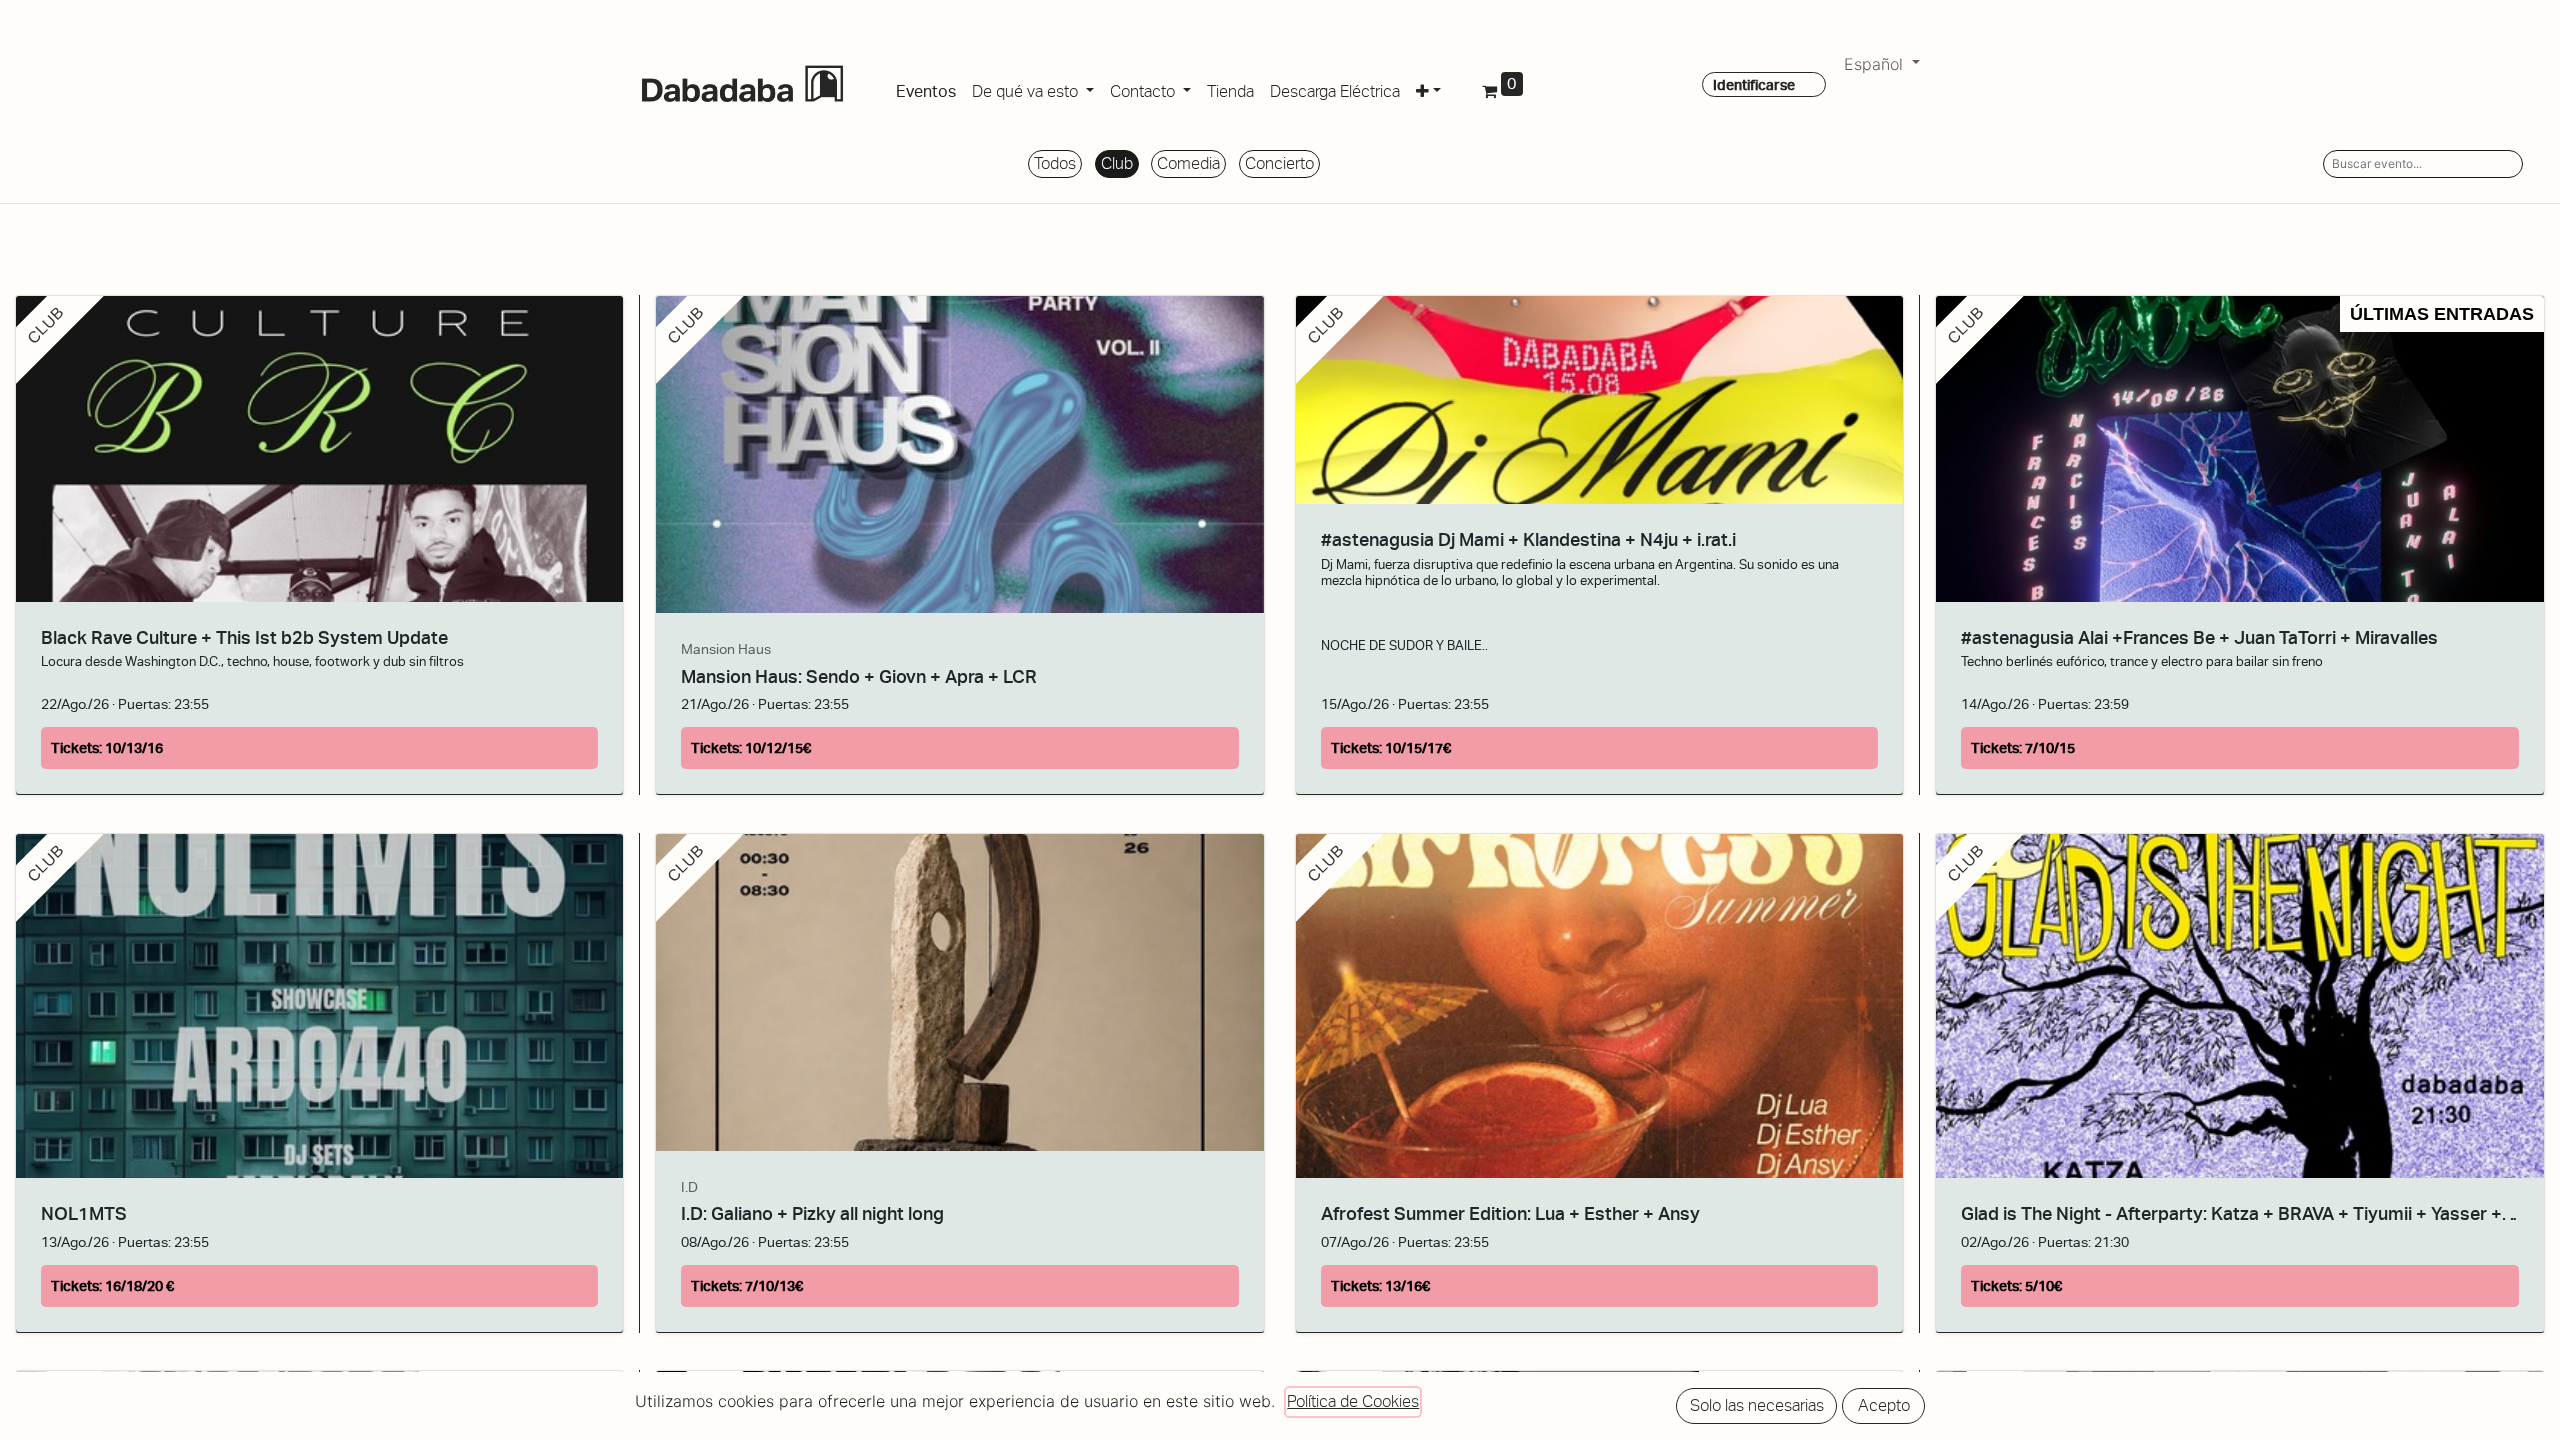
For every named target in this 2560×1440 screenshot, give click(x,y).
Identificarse (1754, 85)
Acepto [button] (1884, 1405)
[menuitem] (926, 88)
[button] (1428, 88)
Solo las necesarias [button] (1757, 1405)
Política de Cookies (1353, 1401)
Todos (1055, 163)
